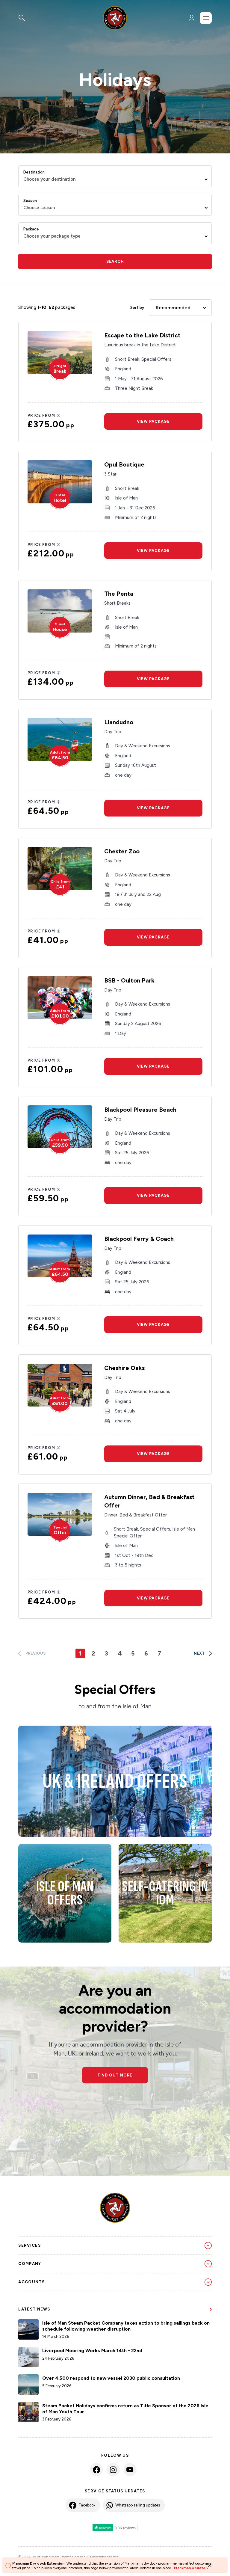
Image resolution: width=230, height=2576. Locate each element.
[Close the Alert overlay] (210, 2565)
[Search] (47, 18)
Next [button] (199, 1653)
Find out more (115, 2075)
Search (115, 261)
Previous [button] (35, 1653)
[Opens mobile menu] (206, 18)
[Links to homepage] (115, 18)
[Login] (192, 18)
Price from (41, 415)
